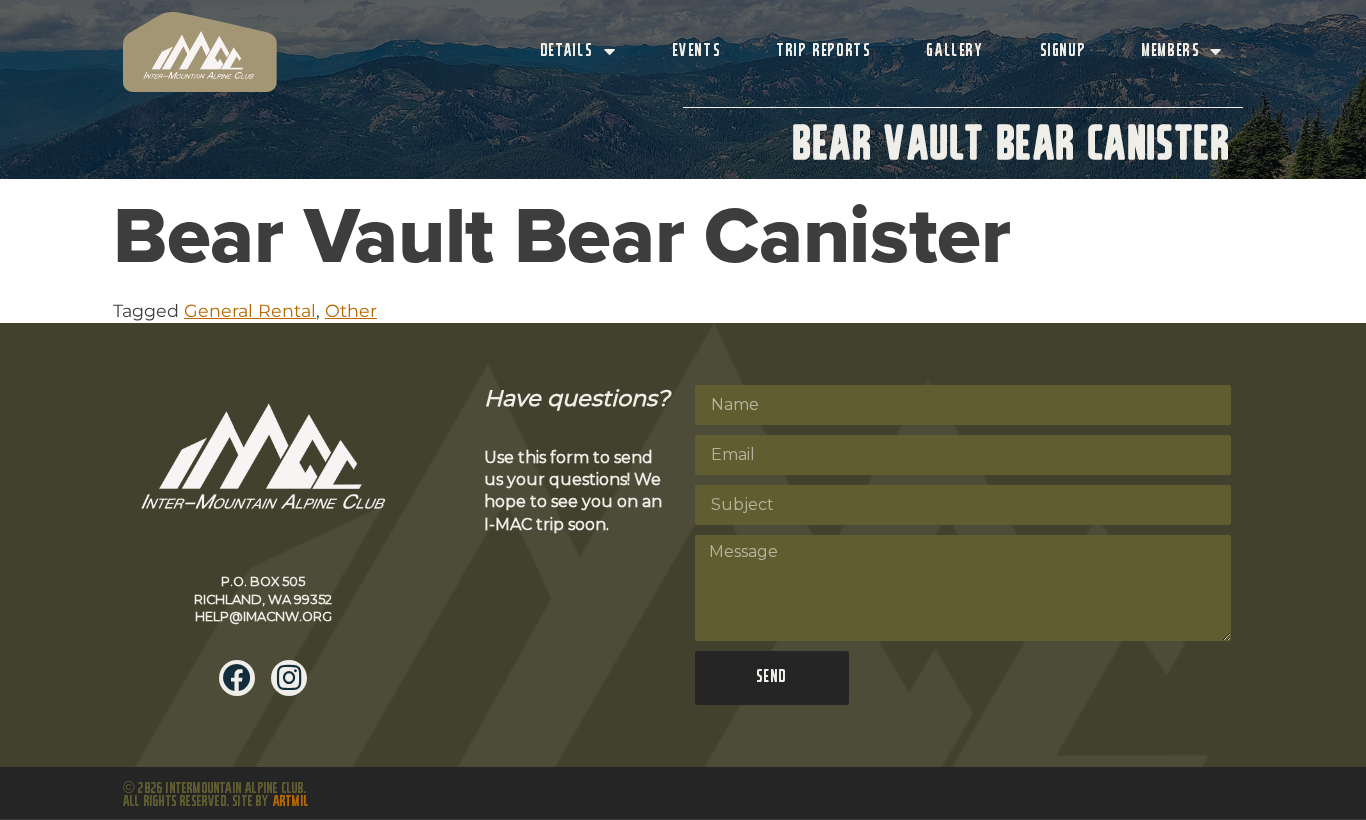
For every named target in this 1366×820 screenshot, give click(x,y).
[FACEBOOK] (237, 678)
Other (351, 310)
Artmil (291, 802)
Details (567, 51)
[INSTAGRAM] (289, 678)
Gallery (955, 51)
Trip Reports (824, 51)
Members (1171, 51)
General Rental (250, 310)
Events (697, 51)
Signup (1063, 51)
